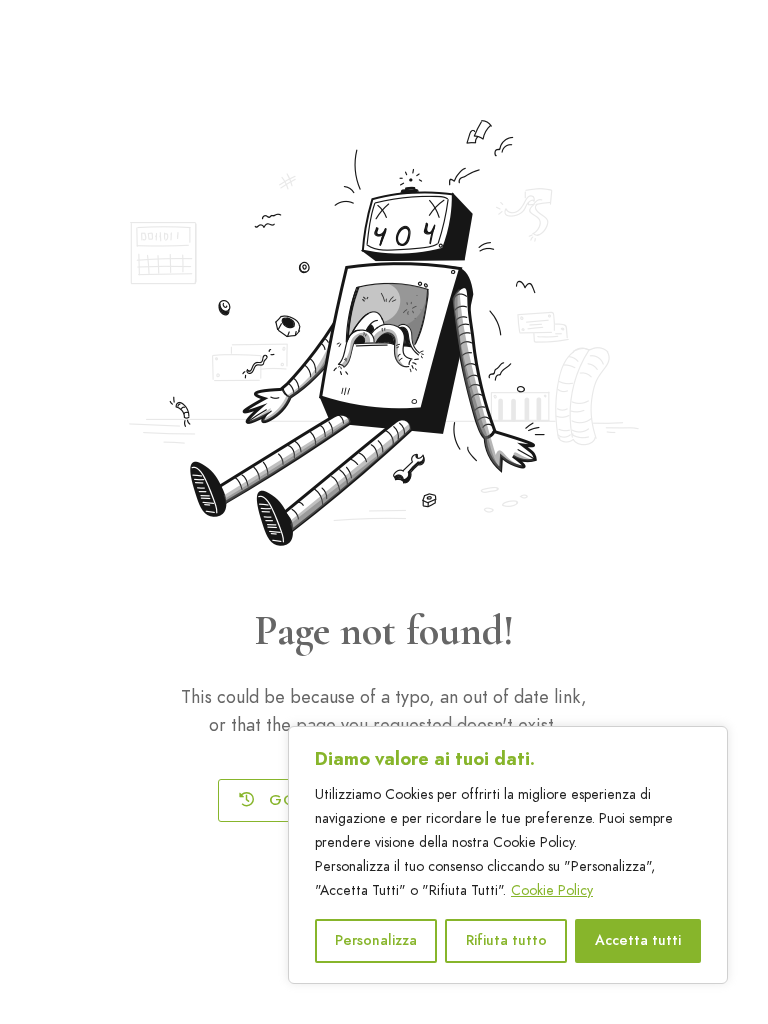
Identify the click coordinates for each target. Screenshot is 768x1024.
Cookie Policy (552, 890)
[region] (508, 855)
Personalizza (376, 940)
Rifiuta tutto (506, 940)
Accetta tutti (638, 940)
